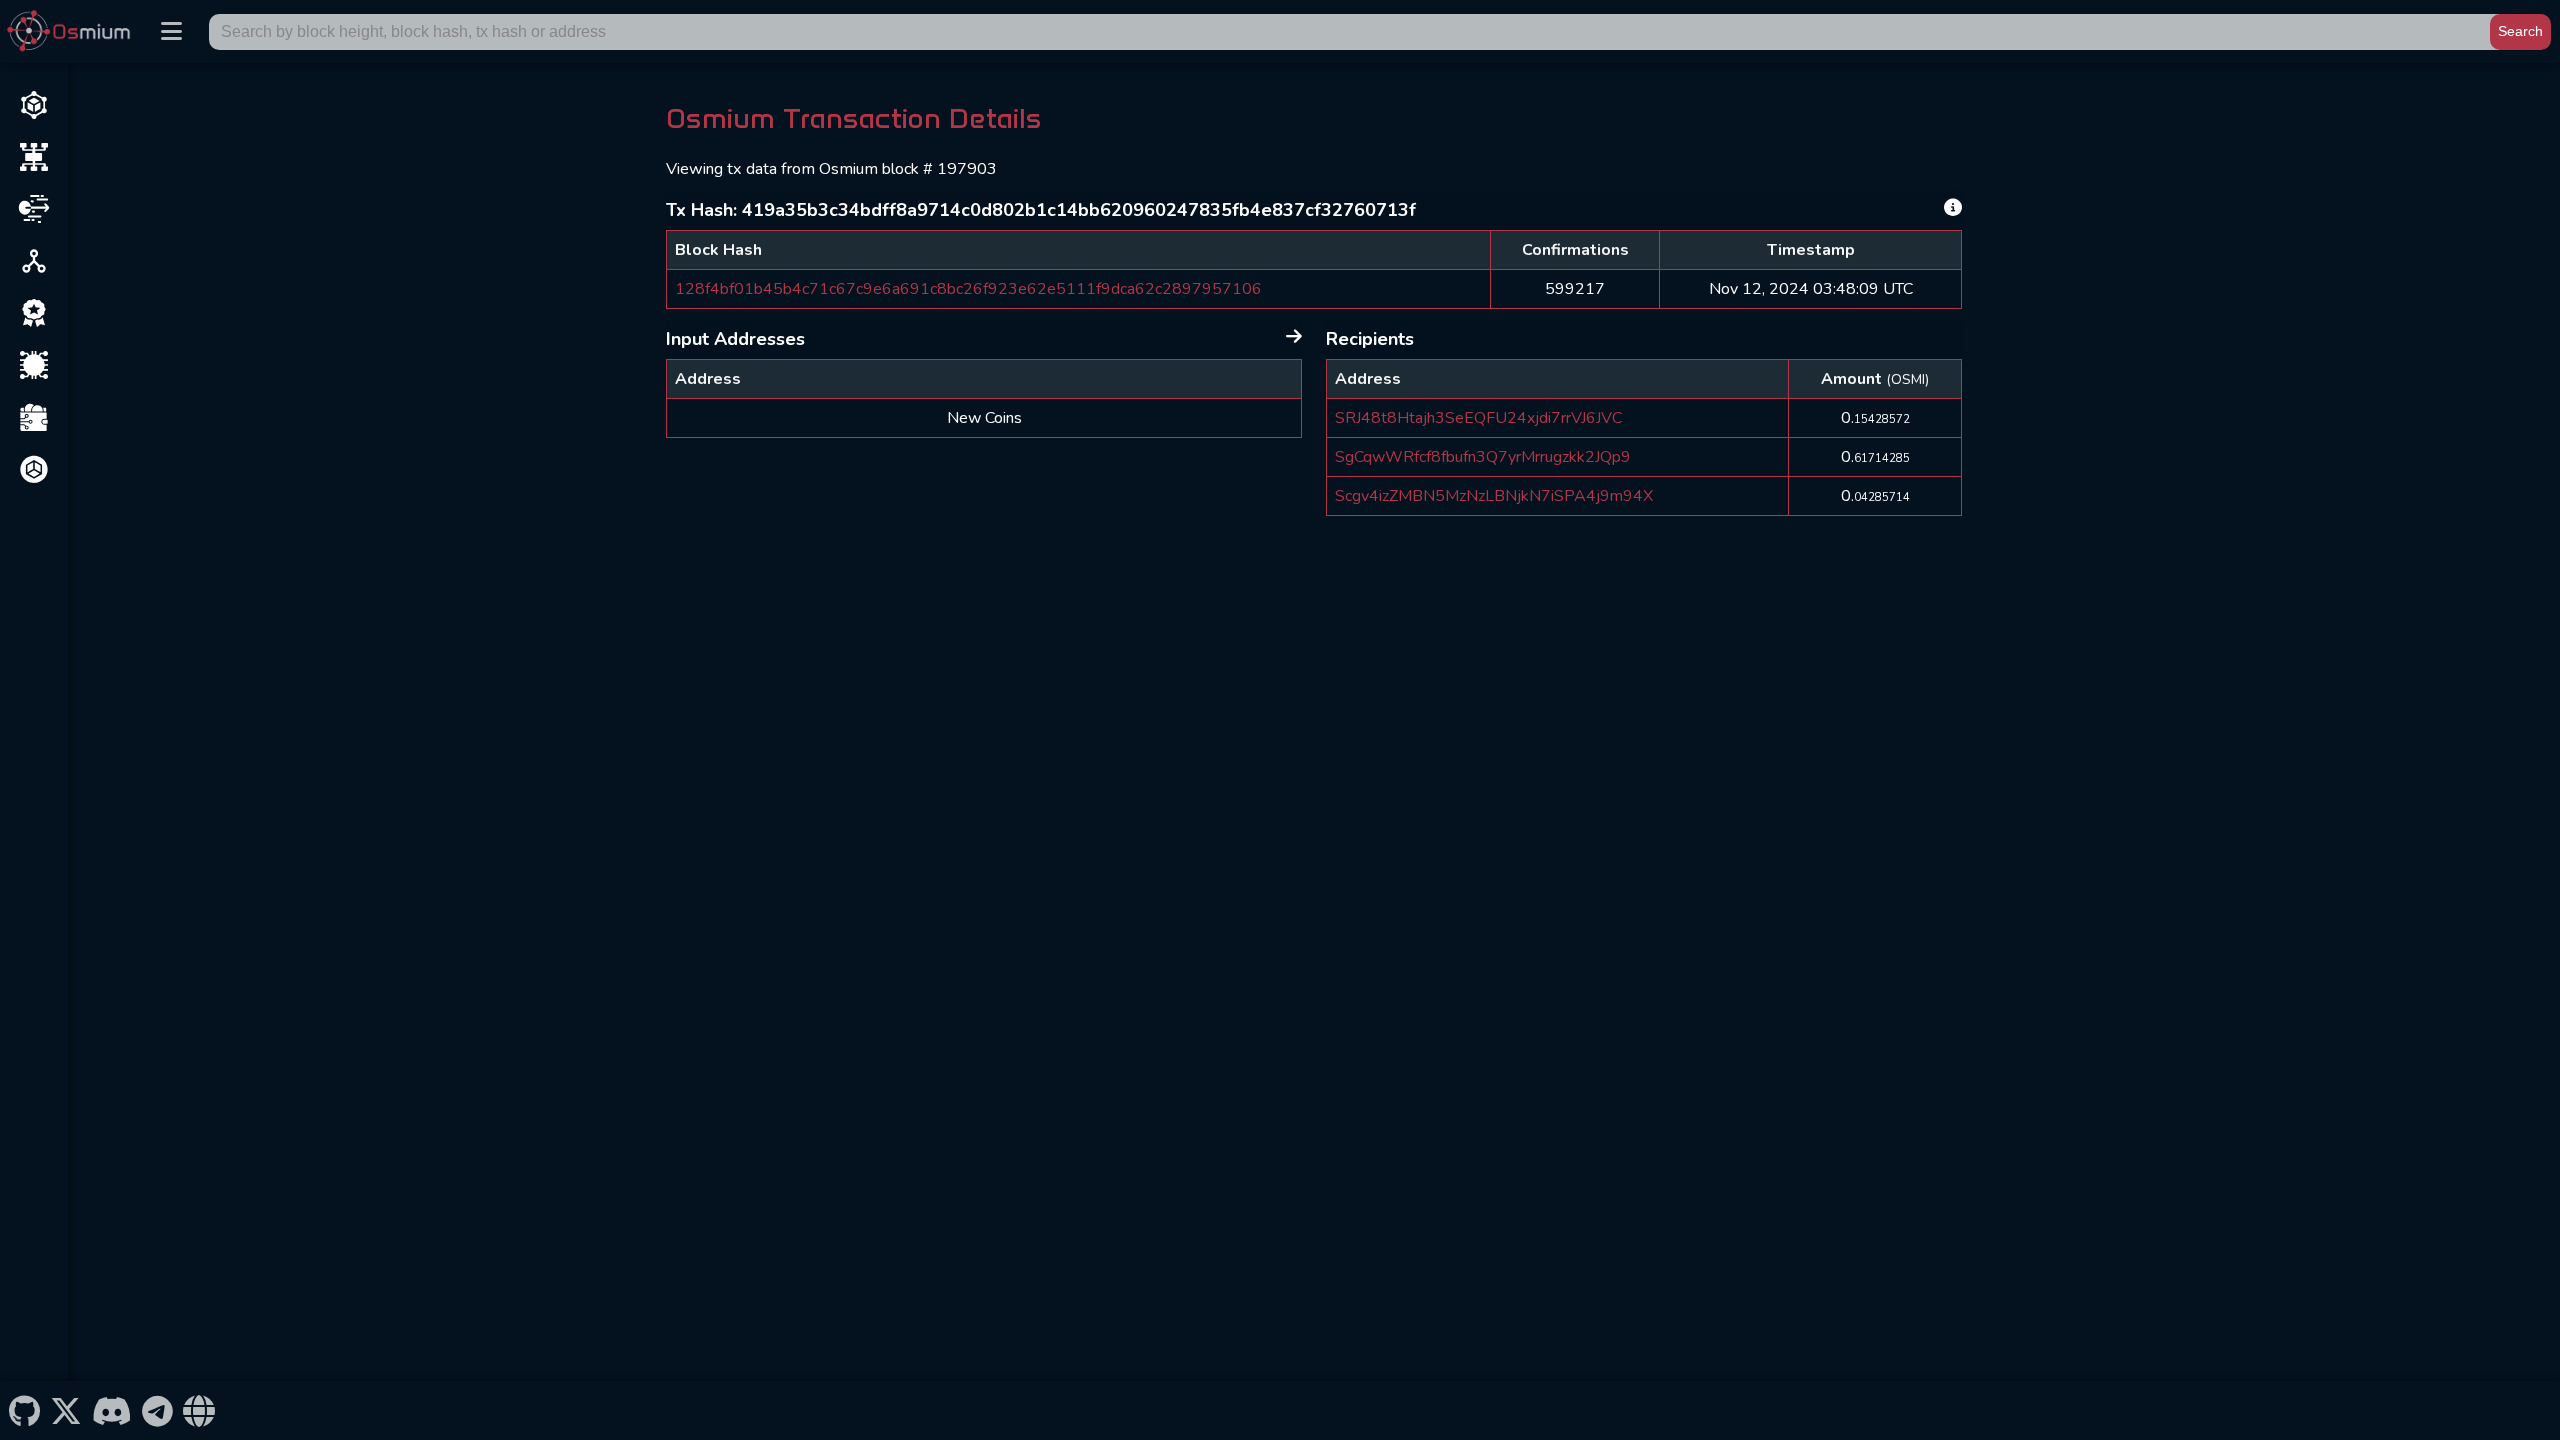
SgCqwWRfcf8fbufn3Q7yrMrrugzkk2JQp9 (1483, 457)
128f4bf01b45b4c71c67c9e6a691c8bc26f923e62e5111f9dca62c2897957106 (968, 289)
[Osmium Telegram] (158, 1410)
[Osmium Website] (199, 1410)
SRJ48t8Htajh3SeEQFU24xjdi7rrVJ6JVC (1478, 418)
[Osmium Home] (73, 31)
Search (2520, 31)
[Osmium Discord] (111, 1410)
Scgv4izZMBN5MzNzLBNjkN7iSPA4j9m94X (1494, 496)
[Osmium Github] (24, 1410)
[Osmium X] (65, 1410)
